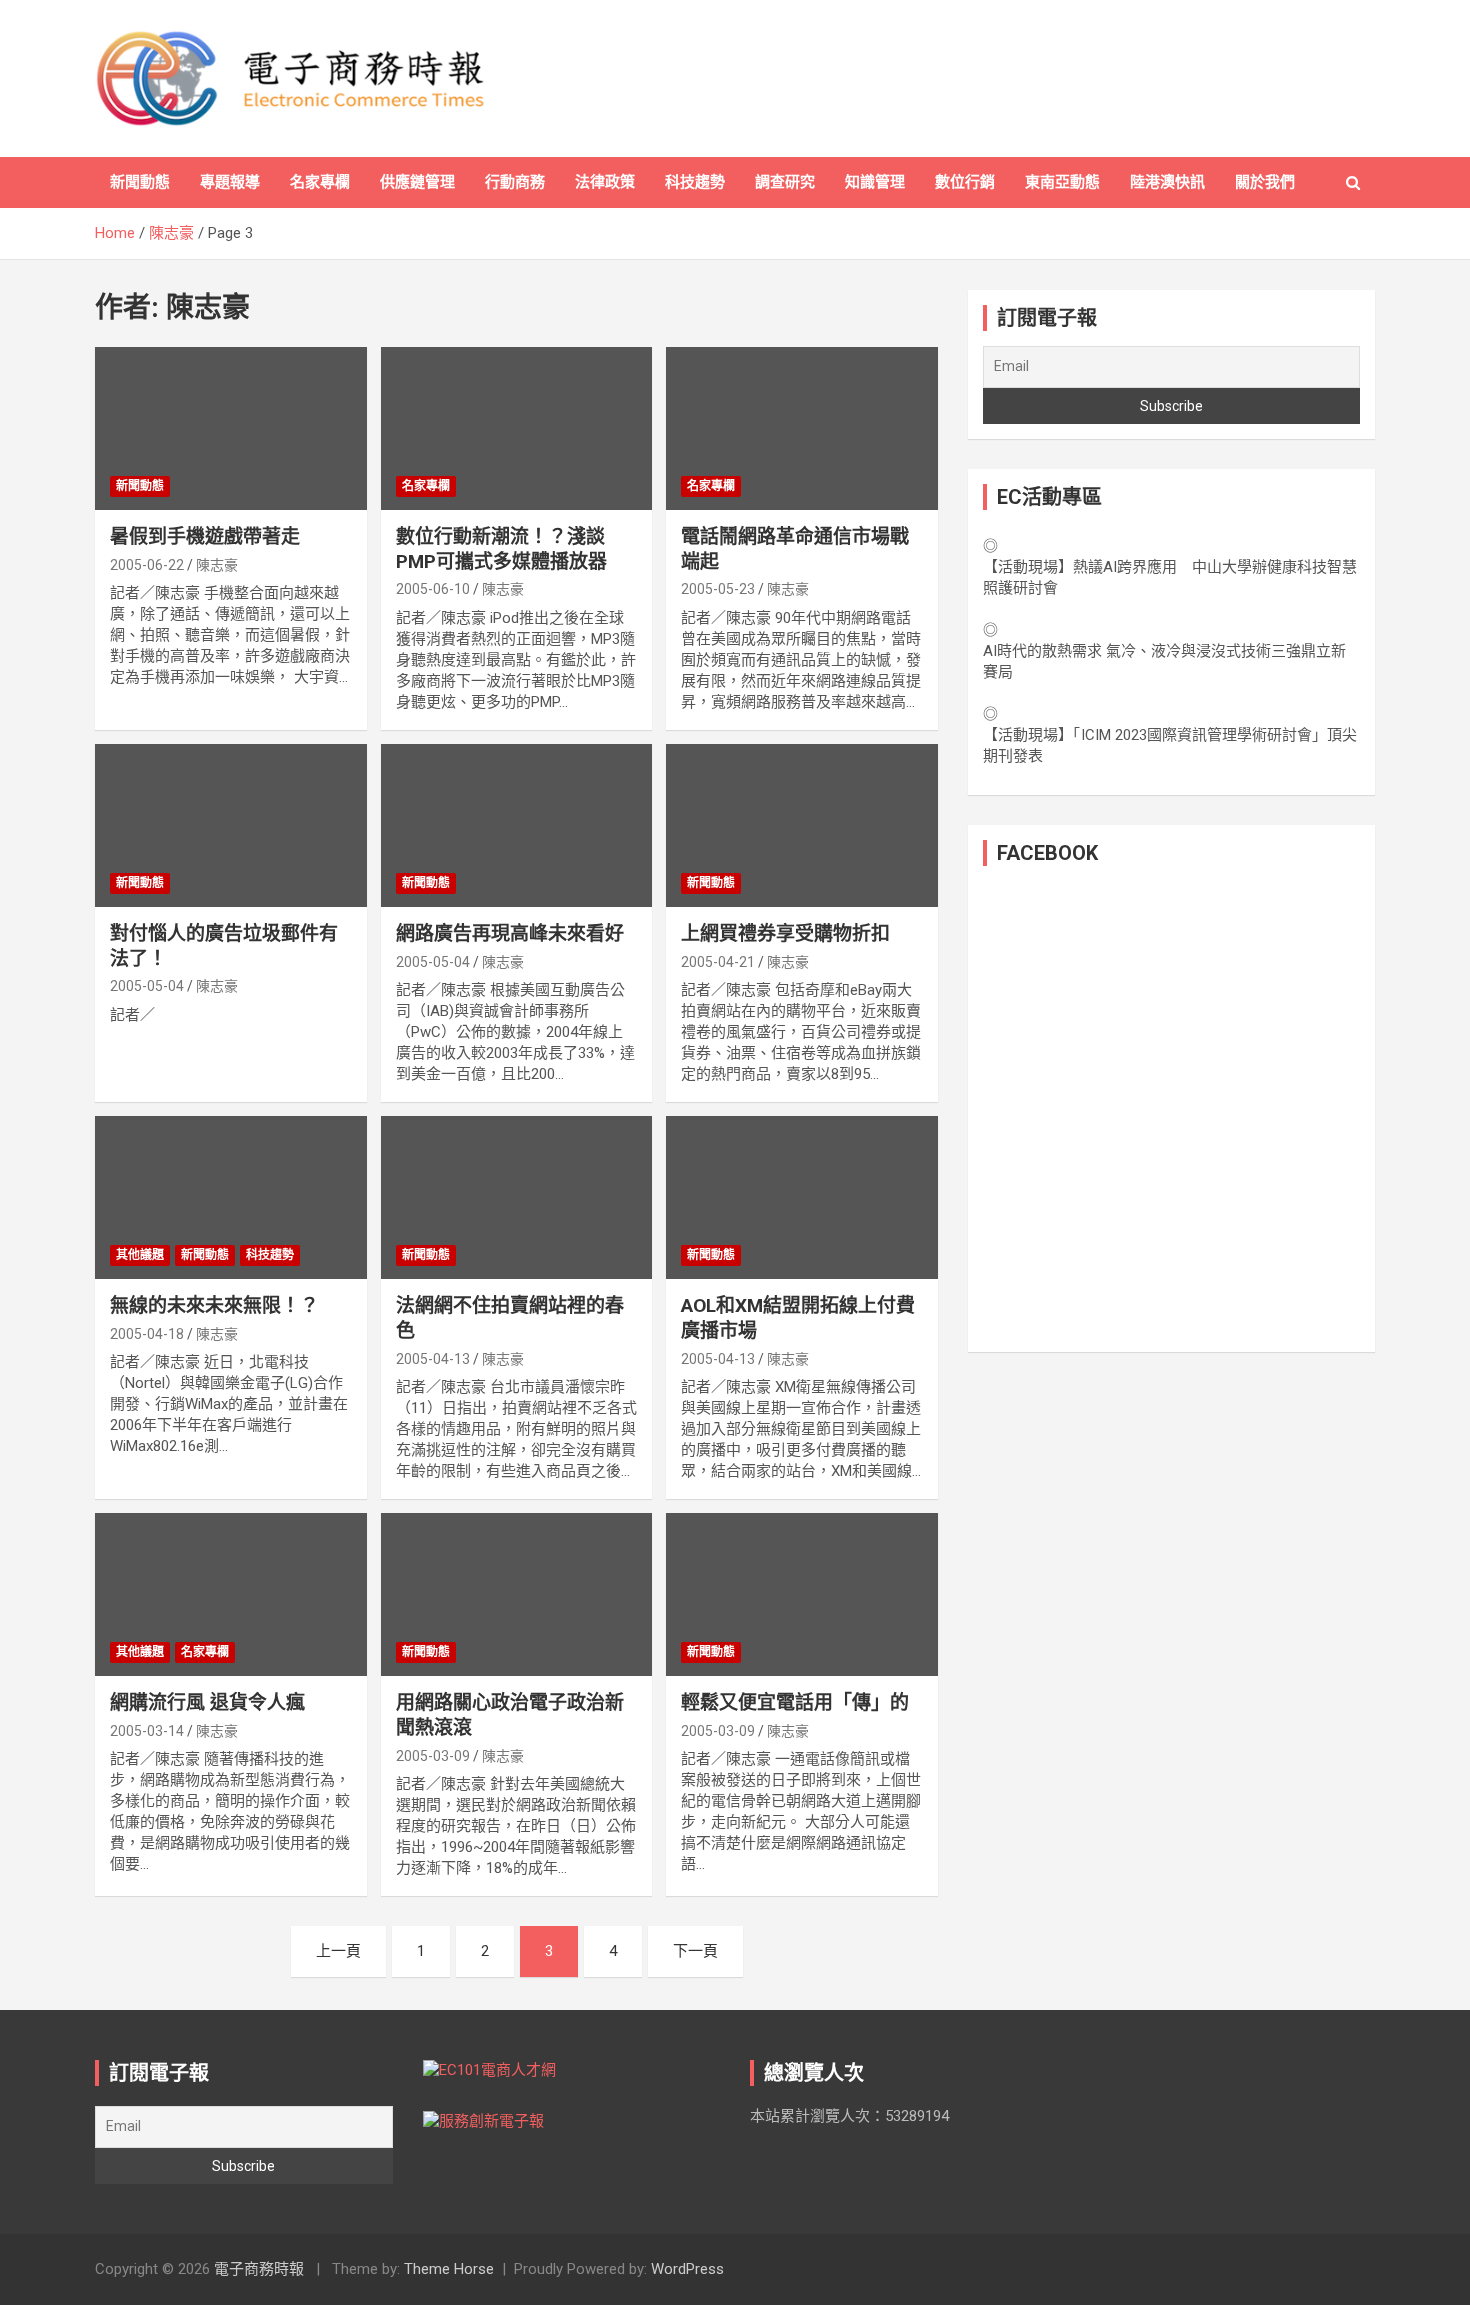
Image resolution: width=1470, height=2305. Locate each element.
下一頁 (695, 1951)
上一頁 (338, 1951)
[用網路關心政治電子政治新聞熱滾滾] (516, 1595)
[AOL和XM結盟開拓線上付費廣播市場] (802, 1198)
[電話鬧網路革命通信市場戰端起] (802, 428)
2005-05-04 (147, 986)
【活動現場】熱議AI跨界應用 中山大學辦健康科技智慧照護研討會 (1170, 577)
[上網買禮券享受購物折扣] (802, 825)
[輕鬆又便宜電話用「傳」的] (802, 1595)
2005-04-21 (718, 962)
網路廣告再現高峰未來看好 (510, 933)
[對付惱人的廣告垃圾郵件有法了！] (230, 825)
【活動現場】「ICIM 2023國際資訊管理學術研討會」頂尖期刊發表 (1170, 745)
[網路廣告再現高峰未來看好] (516, 825)
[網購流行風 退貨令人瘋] (230, 1595)
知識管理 (875, 182)
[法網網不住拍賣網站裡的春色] (516, 1198)
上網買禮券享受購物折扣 (785, 933)
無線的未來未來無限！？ (214, 1305)
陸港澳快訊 (1167, 182)
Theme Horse (449, 2269)
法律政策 (605, 182)
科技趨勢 (695, 182)
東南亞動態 (1062, 182)
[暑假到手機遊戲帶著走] (230, 428)
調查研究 (785, 182)
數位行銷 (965, 182)
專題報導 (230, 182)
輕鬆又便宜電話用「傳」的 (795, 1702)
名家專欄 (320, 182)
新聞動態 (140, 182)
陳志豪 (217, 565)
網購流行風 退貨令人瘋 (207, 1702)
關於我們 (1265, 182)
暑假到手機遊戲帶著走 (205, 536)
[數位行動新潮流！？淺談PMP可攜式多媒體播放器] (516, 428)
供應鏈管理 (417, 182)
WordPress (687, 2269)
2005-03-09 (433, 1756)
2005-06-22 (147, 565)
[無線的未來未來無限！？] (230, 1198)
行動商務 (515, 182)
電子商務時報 (259, 2269)
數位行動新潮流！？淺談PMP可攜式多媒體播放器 (501, 549)
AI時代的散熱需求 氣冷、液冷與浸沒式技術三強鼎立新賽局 (1164, 661)
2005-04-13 (433, 1359)
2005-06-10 (433, 589)
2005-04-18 (147, 1334)
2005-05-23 (718, 589)
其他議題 (140, 1255)
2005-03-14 (147, 1731)
